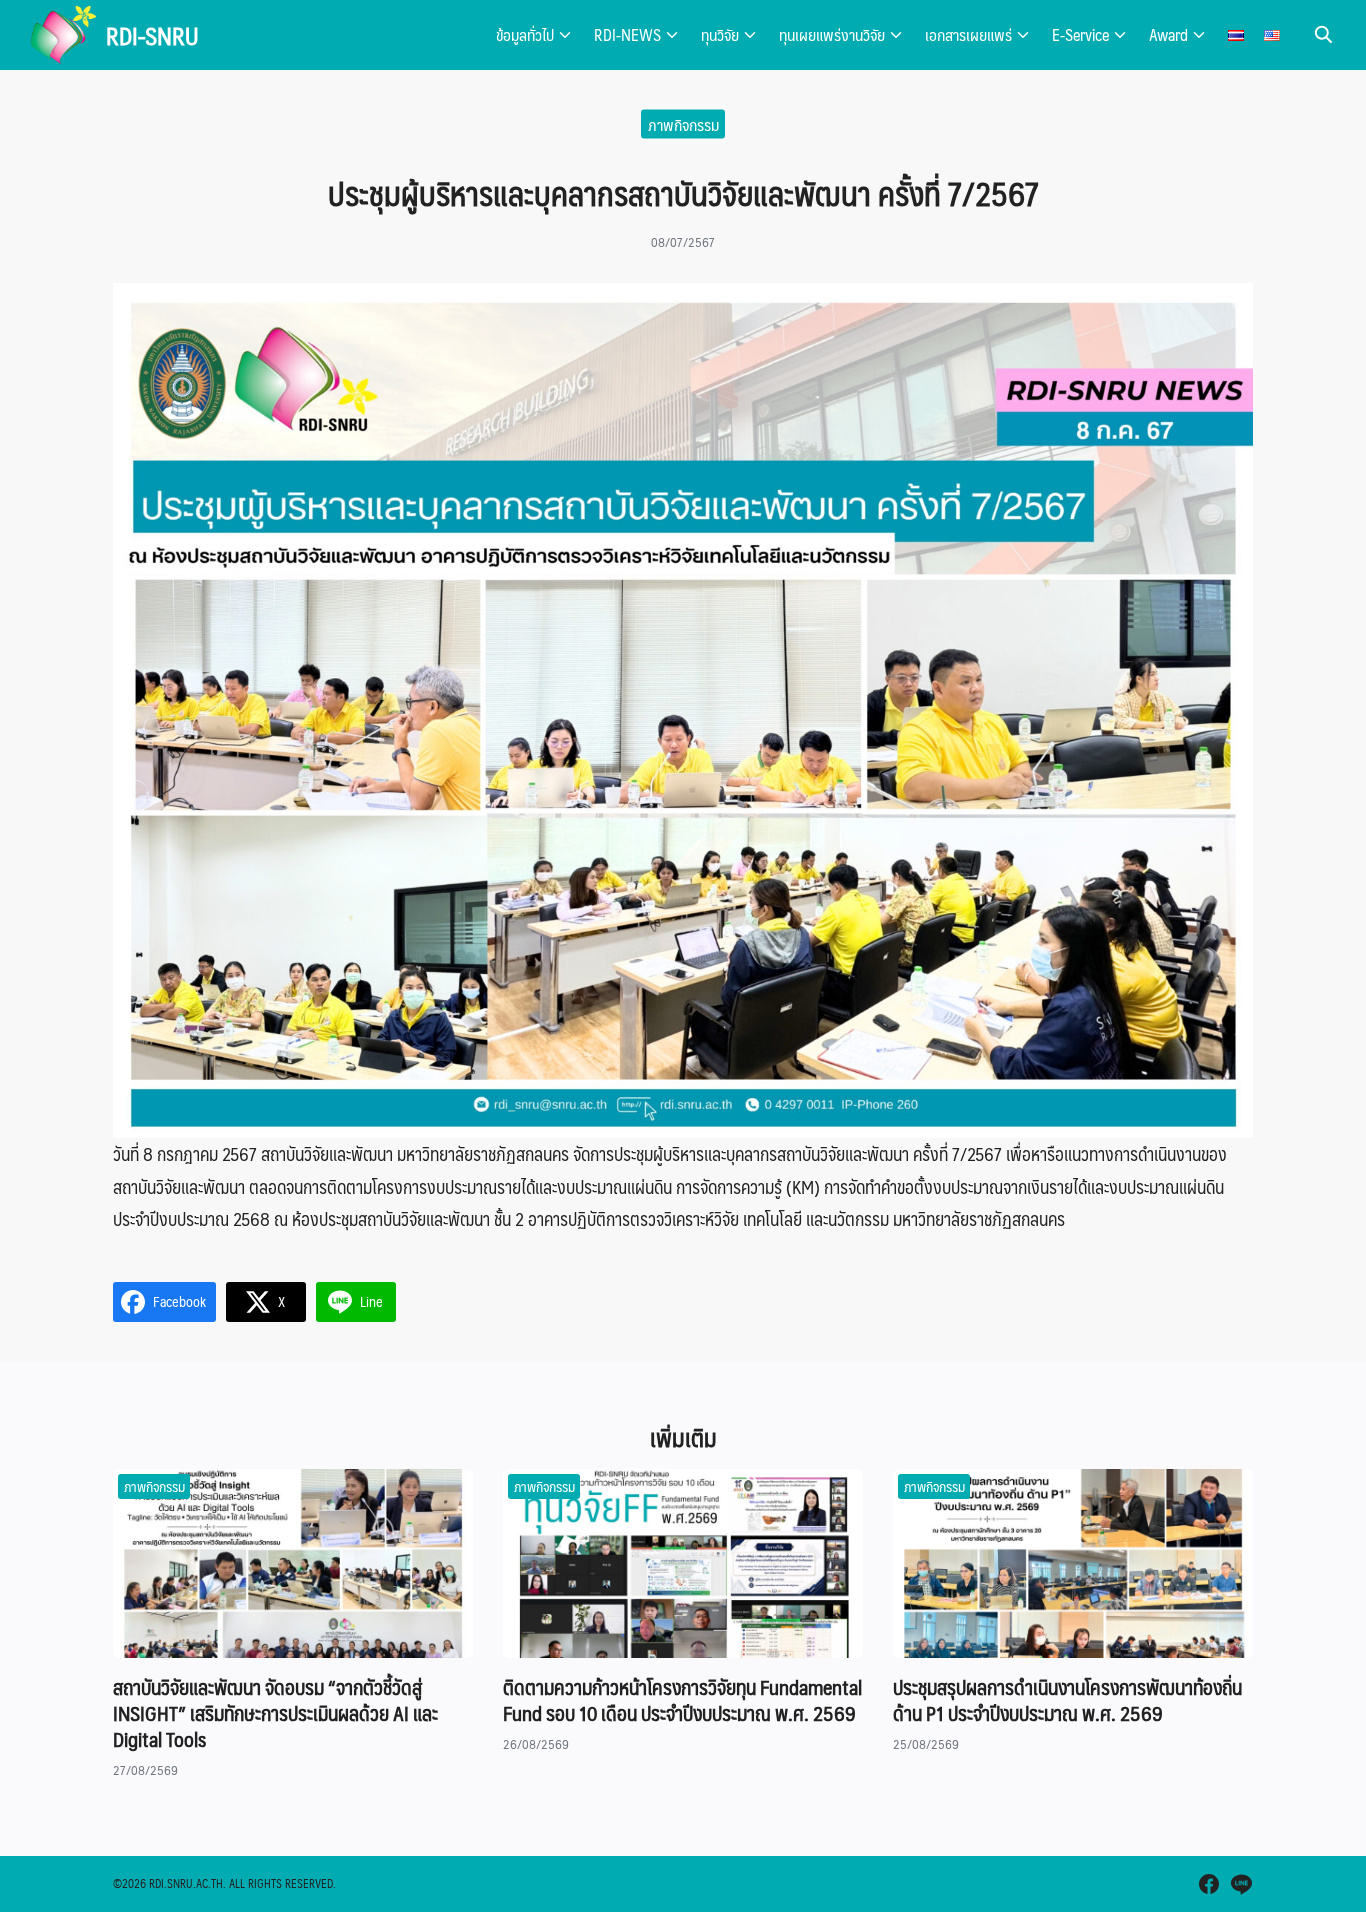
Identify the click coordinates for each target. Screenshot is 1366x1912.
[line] (1241, 1884)
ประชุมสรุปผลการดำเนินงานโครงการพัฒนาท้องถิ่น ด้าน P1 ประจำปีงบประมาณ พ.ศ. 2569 (1067, 1700)
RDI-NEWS (627, 34)
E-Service (1080, 34)
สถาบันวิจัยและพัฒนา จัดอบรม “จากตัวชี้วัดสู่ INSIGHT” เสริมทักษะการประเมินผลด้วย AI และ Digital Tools (275, 1713)
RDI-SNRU (152, 35)
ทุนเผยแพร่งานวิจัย (832, 34)
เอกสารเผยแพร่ (968, 34)
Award (1168, 34)
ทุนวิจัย (720, 34)
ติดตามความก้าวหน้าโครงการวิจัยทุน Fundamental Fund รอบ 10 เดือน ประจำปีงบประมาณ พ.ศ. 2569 (682, 1700)
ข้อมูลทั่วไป (525, 34)
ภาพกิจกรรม (683, 123)
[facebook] (1209, 1884)
